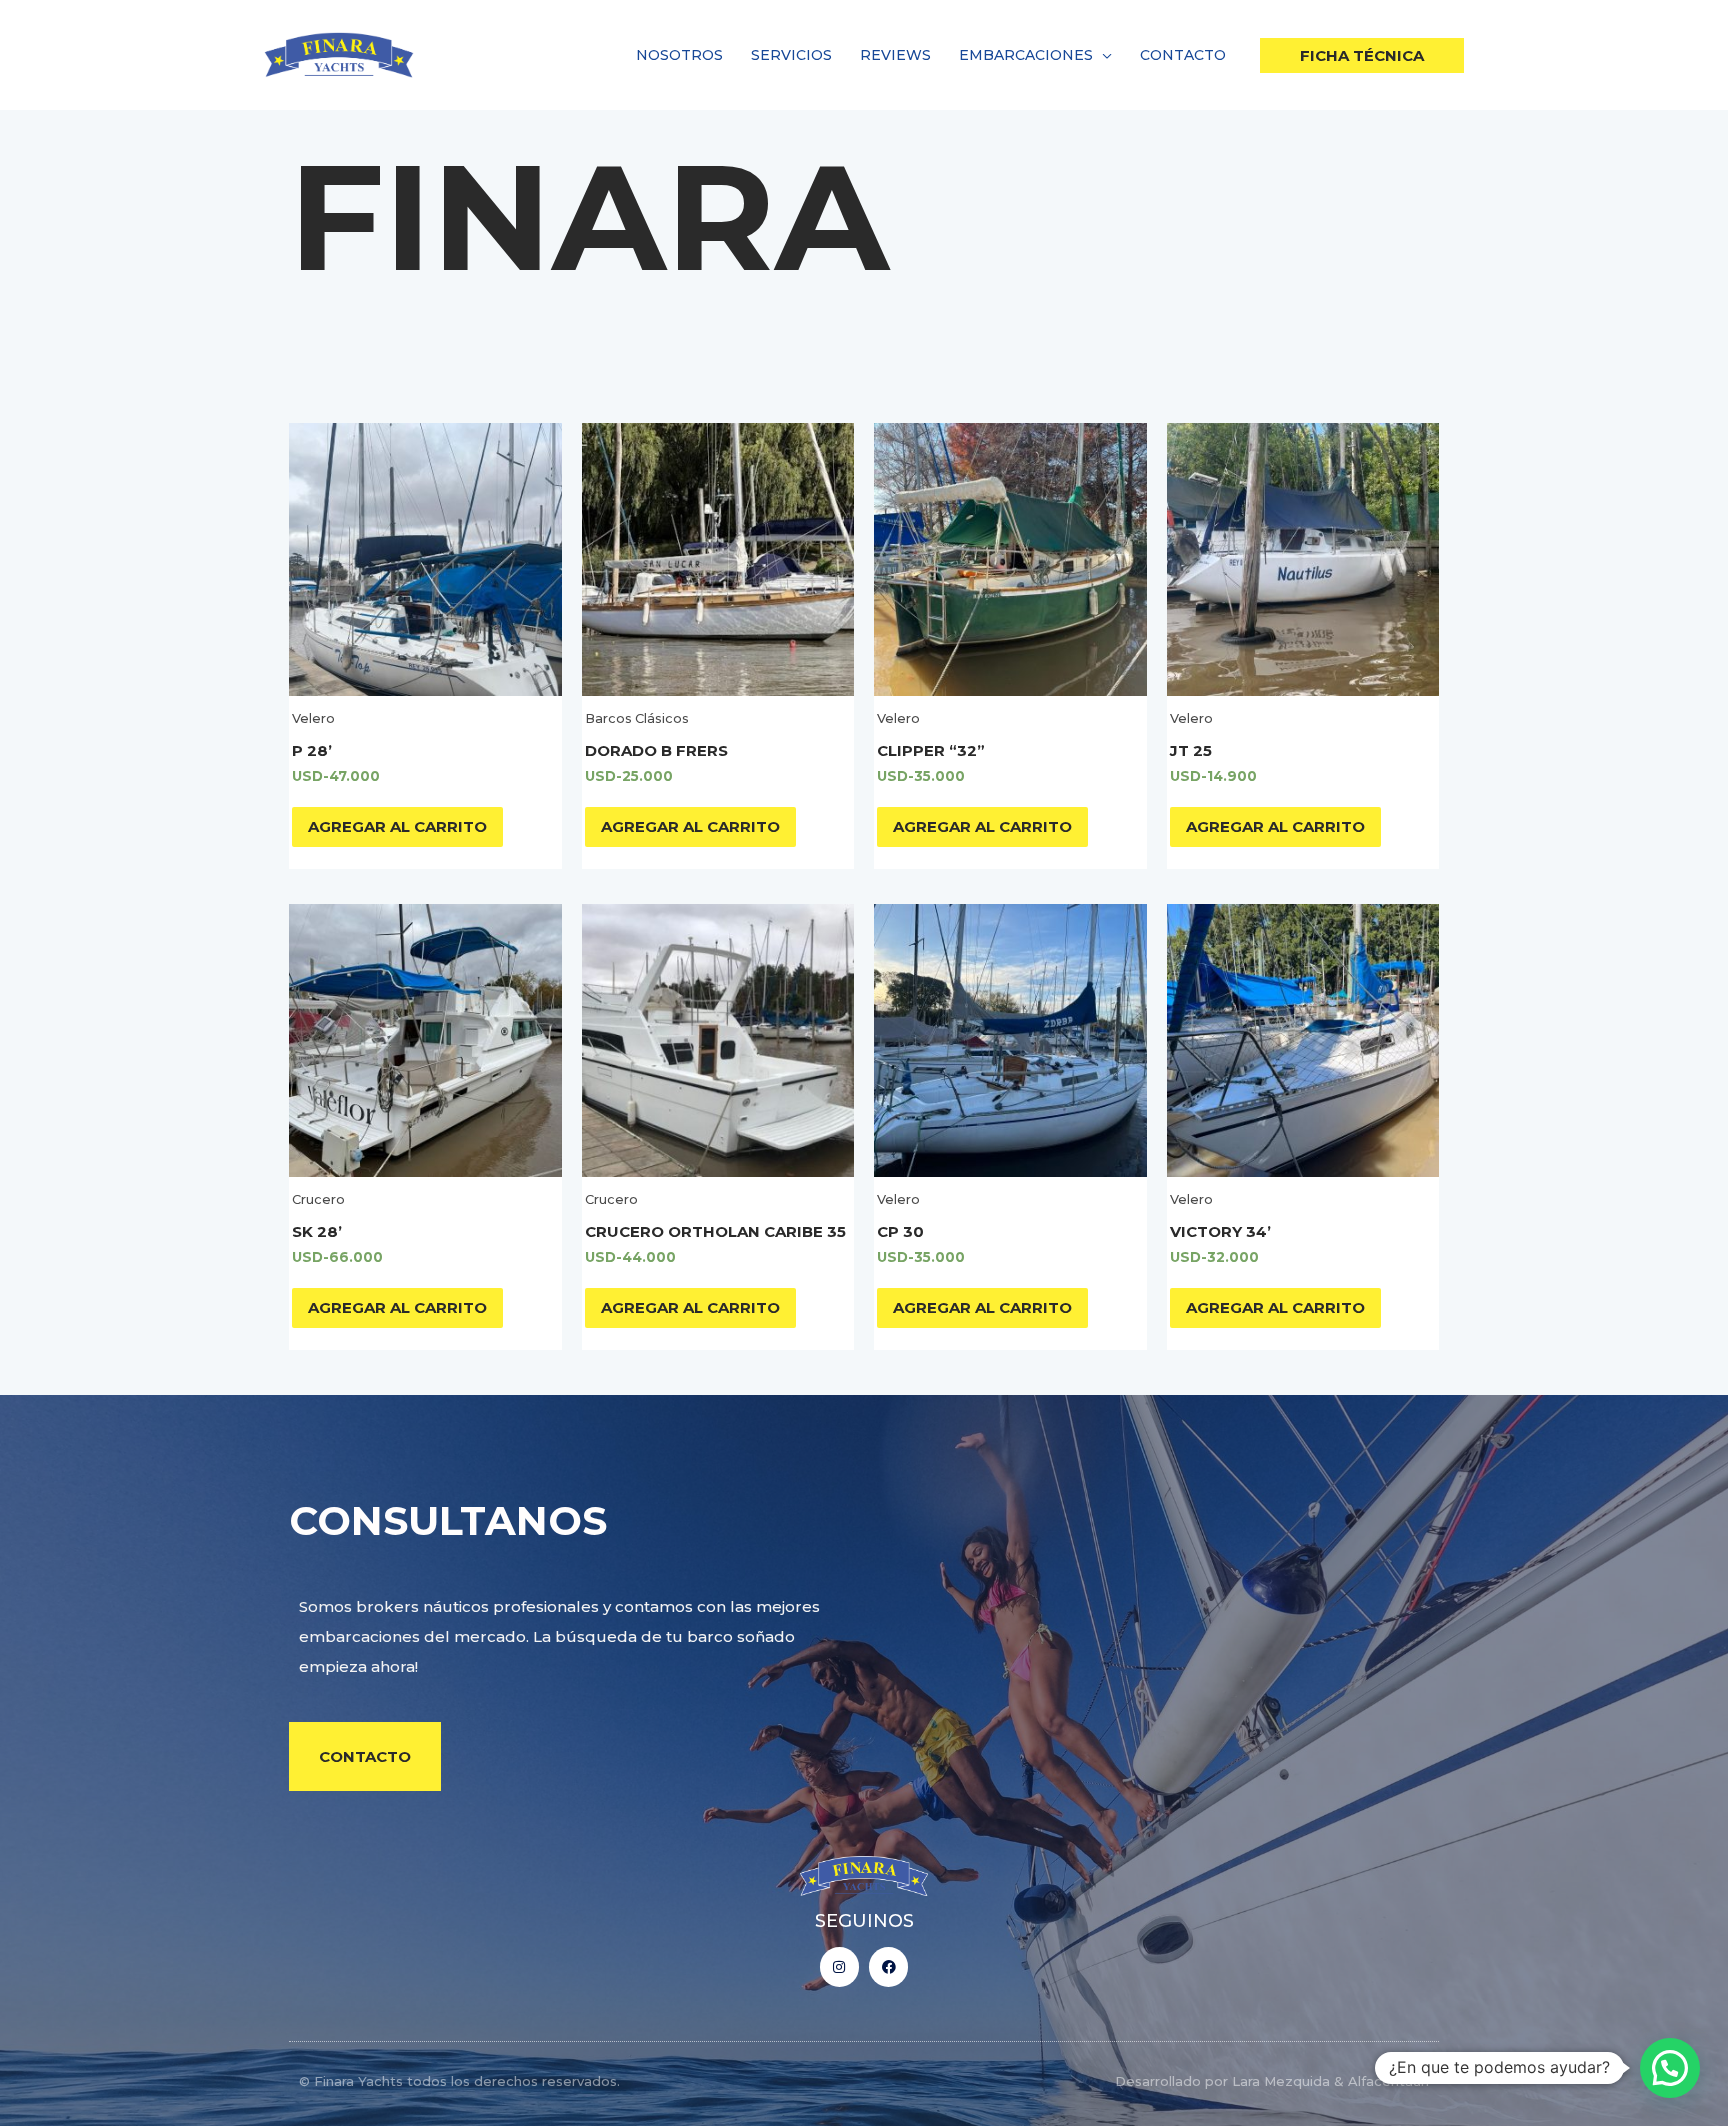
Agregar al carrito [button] (397, 826)
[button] (1102, 55)
